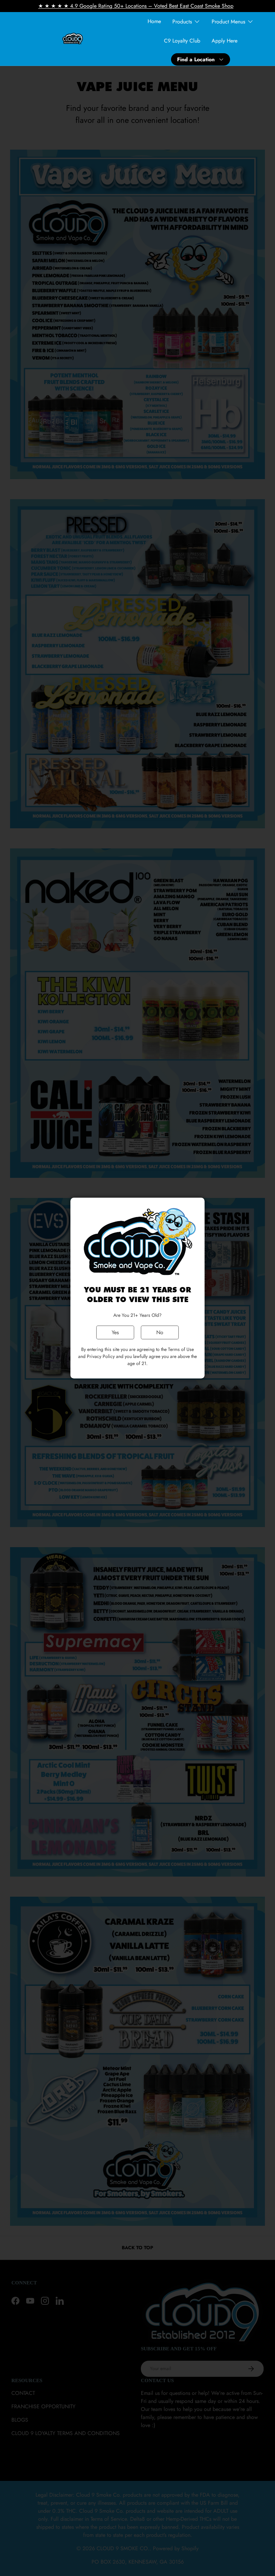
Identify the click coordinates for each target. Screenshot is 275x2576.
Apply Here (225, 41)
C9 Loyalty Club (182, 41)
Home (154, 21)
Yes (115, 1332)
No (160, 1332)
